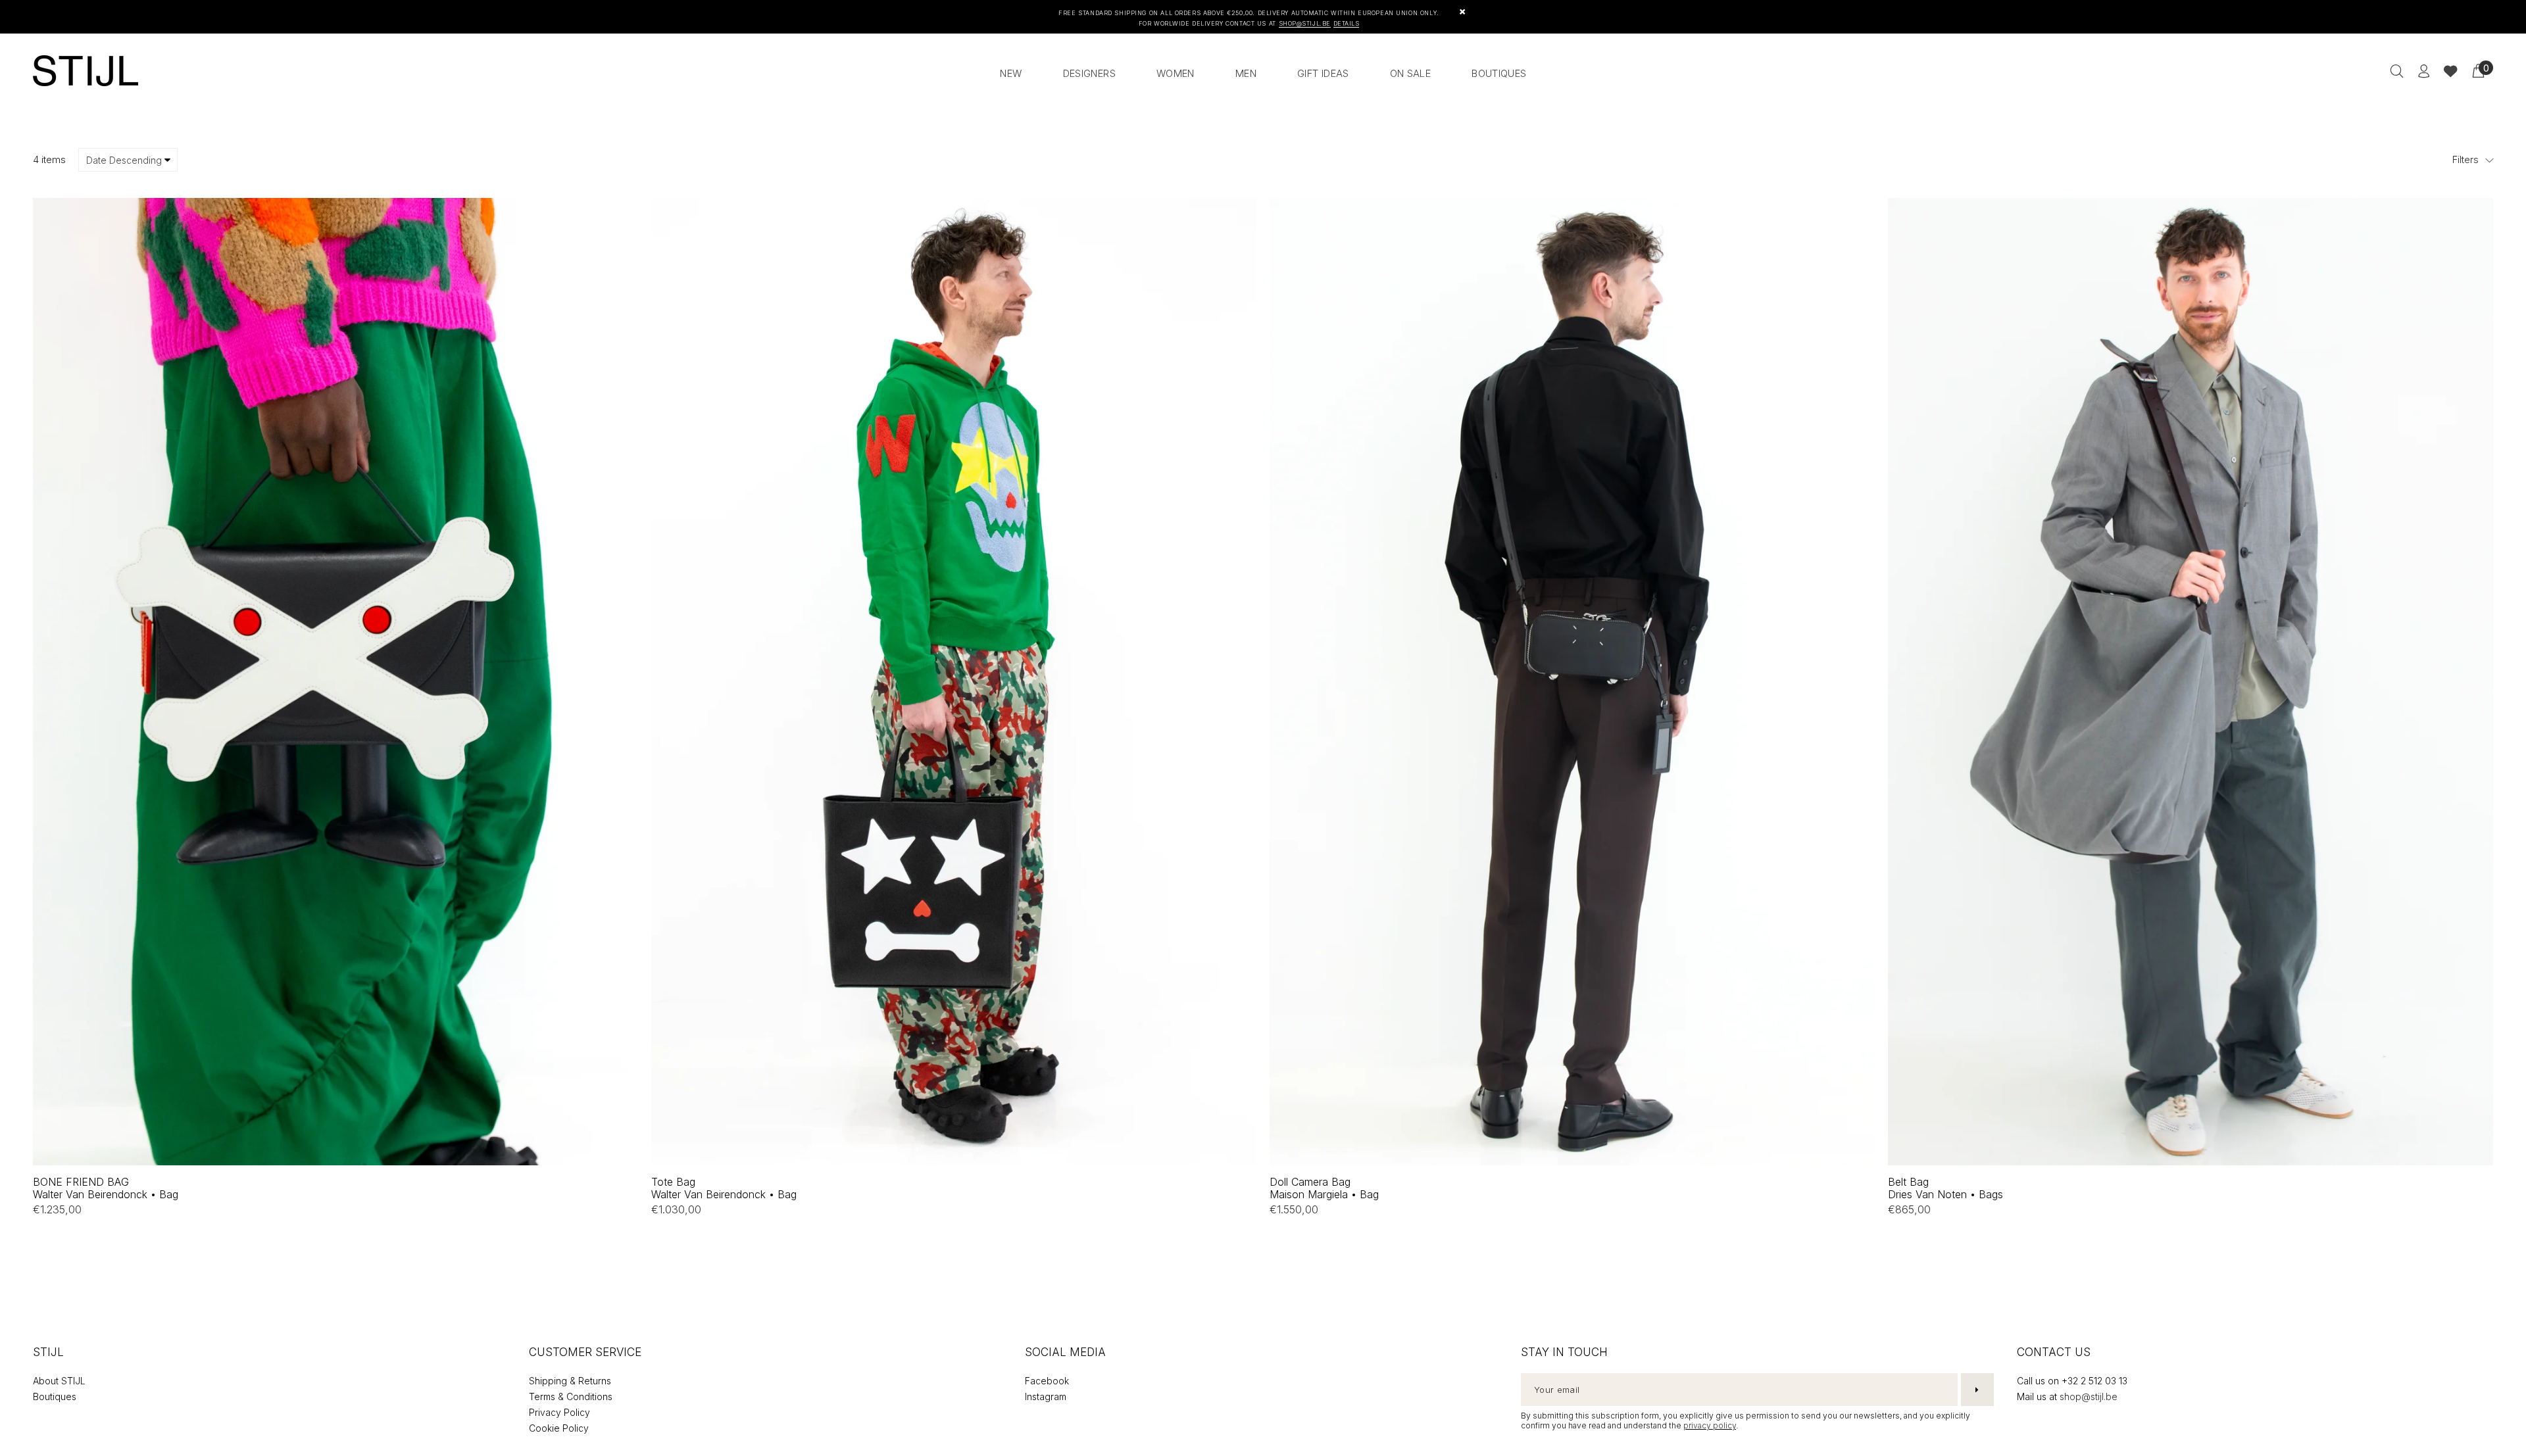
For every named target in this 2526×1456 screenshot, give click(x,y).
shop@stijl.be (2089, 1396)
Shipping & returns (570, 1381)
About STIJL (59, 1381)
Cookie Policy (559, 1428)
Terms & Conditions (571, 1396)
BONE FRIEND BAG (106, 1188)
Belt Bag (1945, 1188)
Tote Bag (724, 1188)
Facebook (1047, 1381)
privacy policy (1710, 1425)
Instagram (1046, 1396)
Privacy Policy (559, 1412)
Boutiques (55, 1396)
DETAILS (1347, 23)
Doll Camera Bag (1324, 1188)
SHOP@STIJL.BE (1305, 23)
